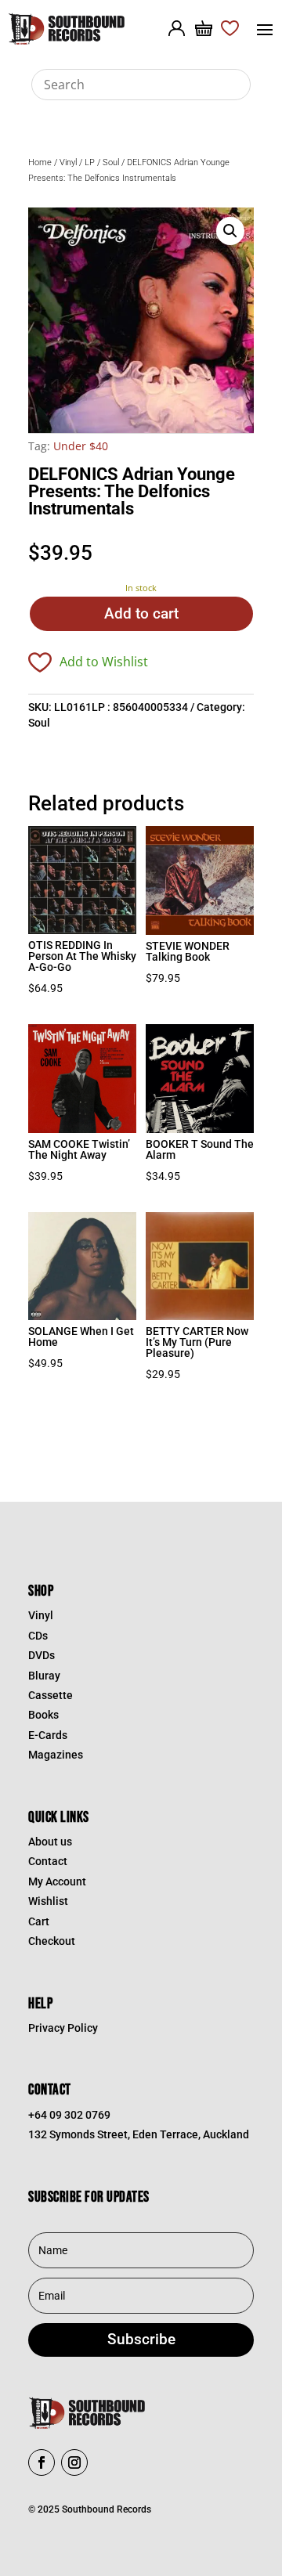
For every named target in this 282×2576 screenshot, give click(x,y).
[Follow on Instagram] (74, 2462)
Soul (111, 162)
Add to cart (141, 613)
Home (40, 162)
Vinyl (68, 162)
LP (90, 162)
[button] (230, 231)
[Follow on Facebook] (42, 2462)
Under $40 (81, 446)
